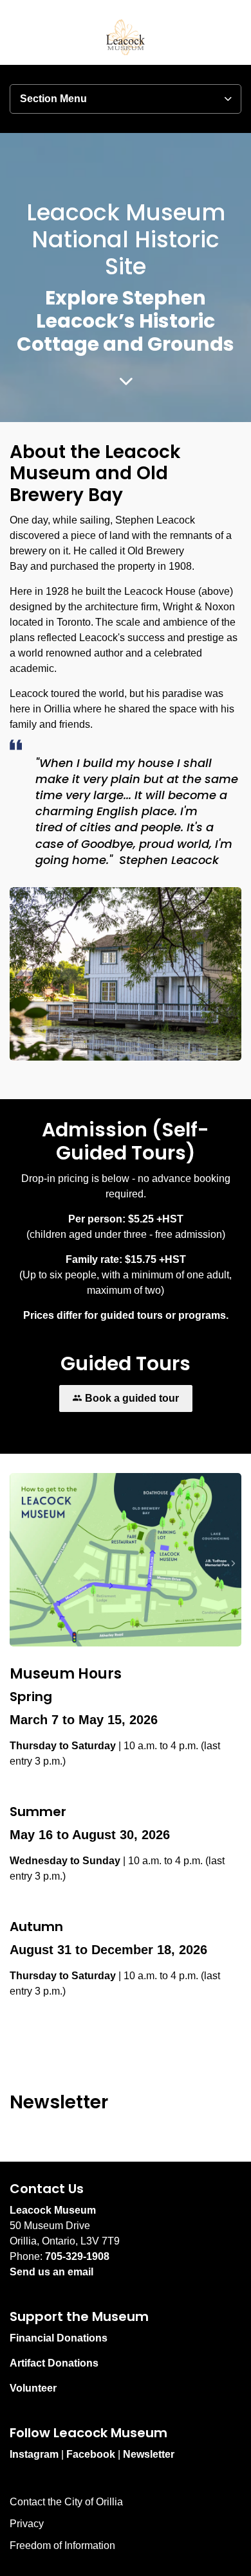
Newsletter (149, 2454)
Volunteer (33, 2388)
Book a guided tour (132, 1398)
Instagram (34, 2454)
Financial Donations (59, 2338)
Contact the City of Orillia (66, 2502)
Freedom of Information (62, 2545)
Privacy (27, 2524)
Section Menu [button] (53, 99)
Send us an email (51, 2272)
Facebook (91, 2454)
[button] (126, 1560)
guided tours (132, 1315)
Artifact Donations (54, 2363)
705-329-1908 (77, 2256)
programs (202, 1315)
